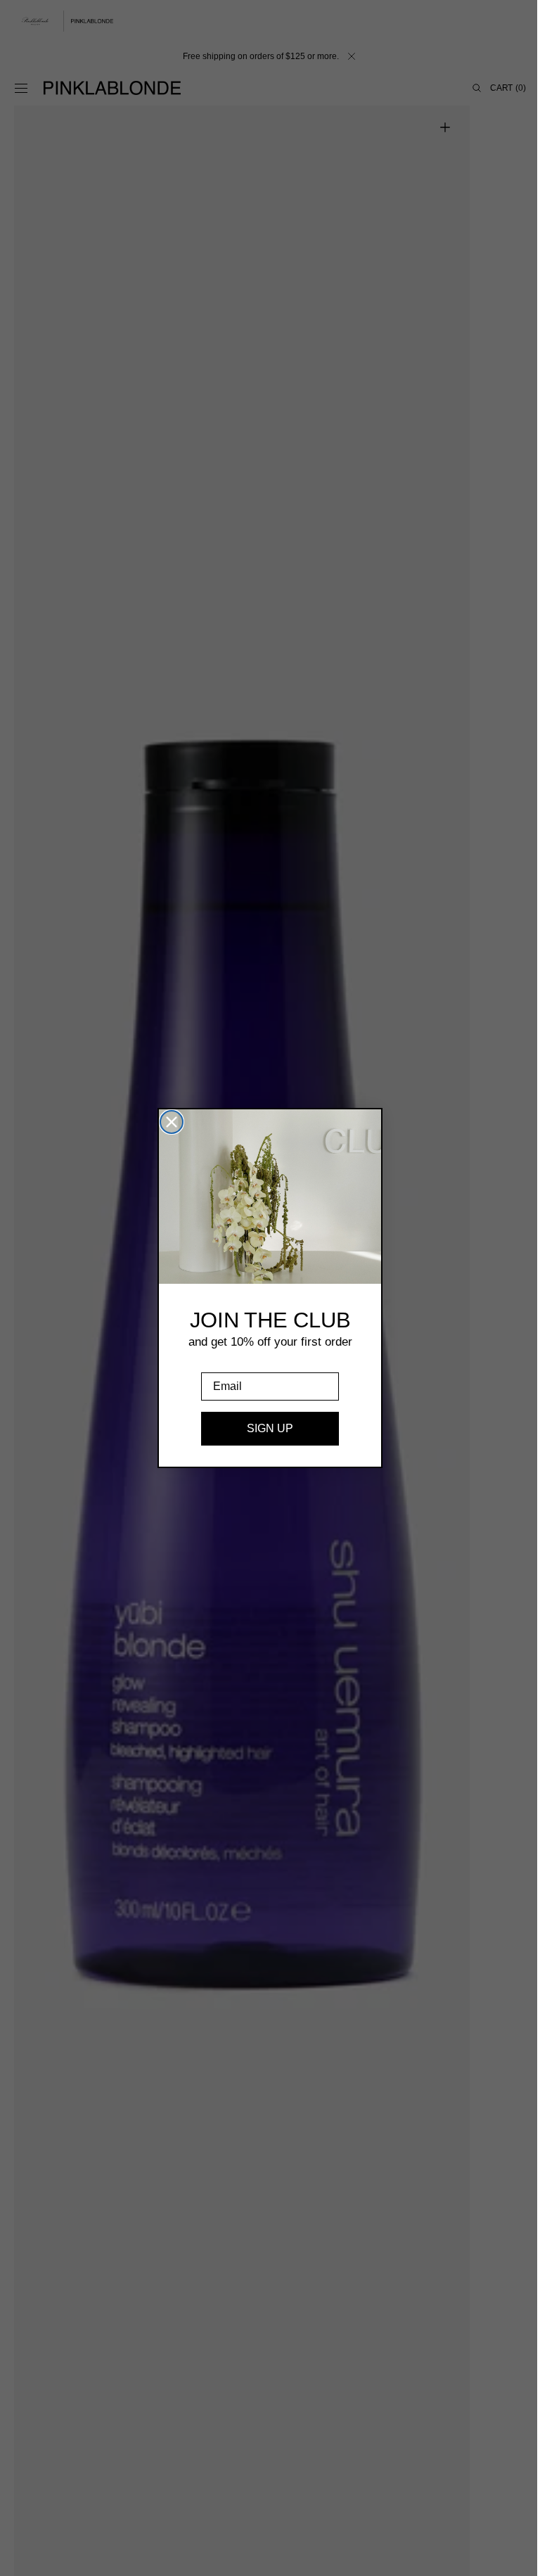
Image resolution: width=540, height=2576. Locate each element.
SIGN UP (265, 1428)
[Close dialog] (167, 1122)
